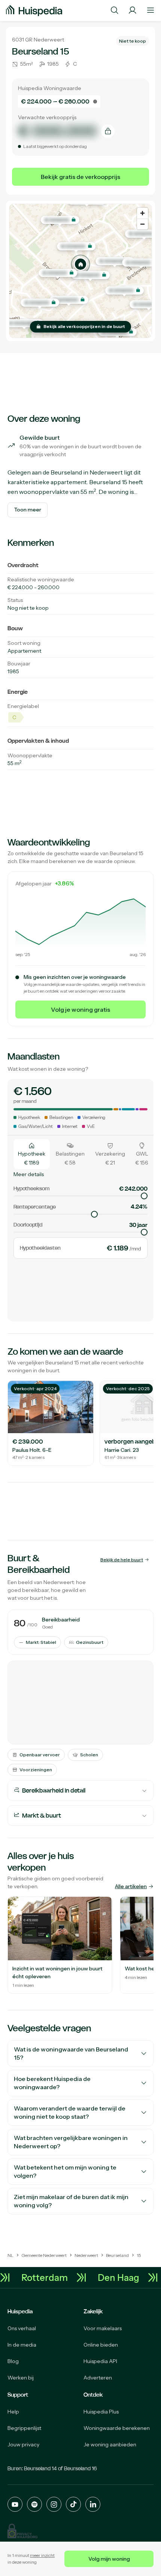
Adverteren (98, 2378)
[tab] (32, 1154)
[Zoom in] (142, 213)
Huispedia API (100, 2361)
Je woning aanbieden (110, 2444)
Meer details (29, 1174)
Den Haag (123, 2277)
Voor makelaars (103, 2328)
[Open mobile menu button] (151, 10)
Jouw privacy (23, 2444)
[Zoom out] (142, 224)
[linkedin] (93, 2504)
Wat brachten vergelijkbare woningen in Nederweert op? (71, 2142)
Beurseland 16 (80, 2468)
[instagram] (54, 2504)
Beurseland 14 (40, 2468)
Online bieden (101, 2345)
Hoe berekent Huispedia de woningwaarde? (52, 2083)
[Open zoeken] (115, 10)
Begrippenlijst (24, 2428)
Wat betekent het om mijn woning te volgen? (65, 2172)
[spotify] (34, 2504)
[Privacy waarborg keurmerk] (22, 2531)
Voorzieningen (36, 1770)
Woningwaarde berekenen (117, 2428)
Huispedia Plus (101, 2412)
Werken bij (21, 2378)
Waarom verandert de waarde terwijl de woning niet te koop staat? (70, 2113)
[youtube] (15, 2504)
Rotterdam (49, 2277)
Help (13, 2412)
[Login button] (133, 10)
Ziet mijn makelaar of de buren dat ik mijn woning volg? (71, 2201)
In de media (22, 2345)
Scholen (89, 1755)
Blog (13, 2361)
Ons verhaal (22, 2328)
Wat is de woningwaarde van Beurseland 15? (71, 2054)
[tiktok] (73, 2504)
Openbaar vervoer (40, 1755)
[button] (80, 264)
